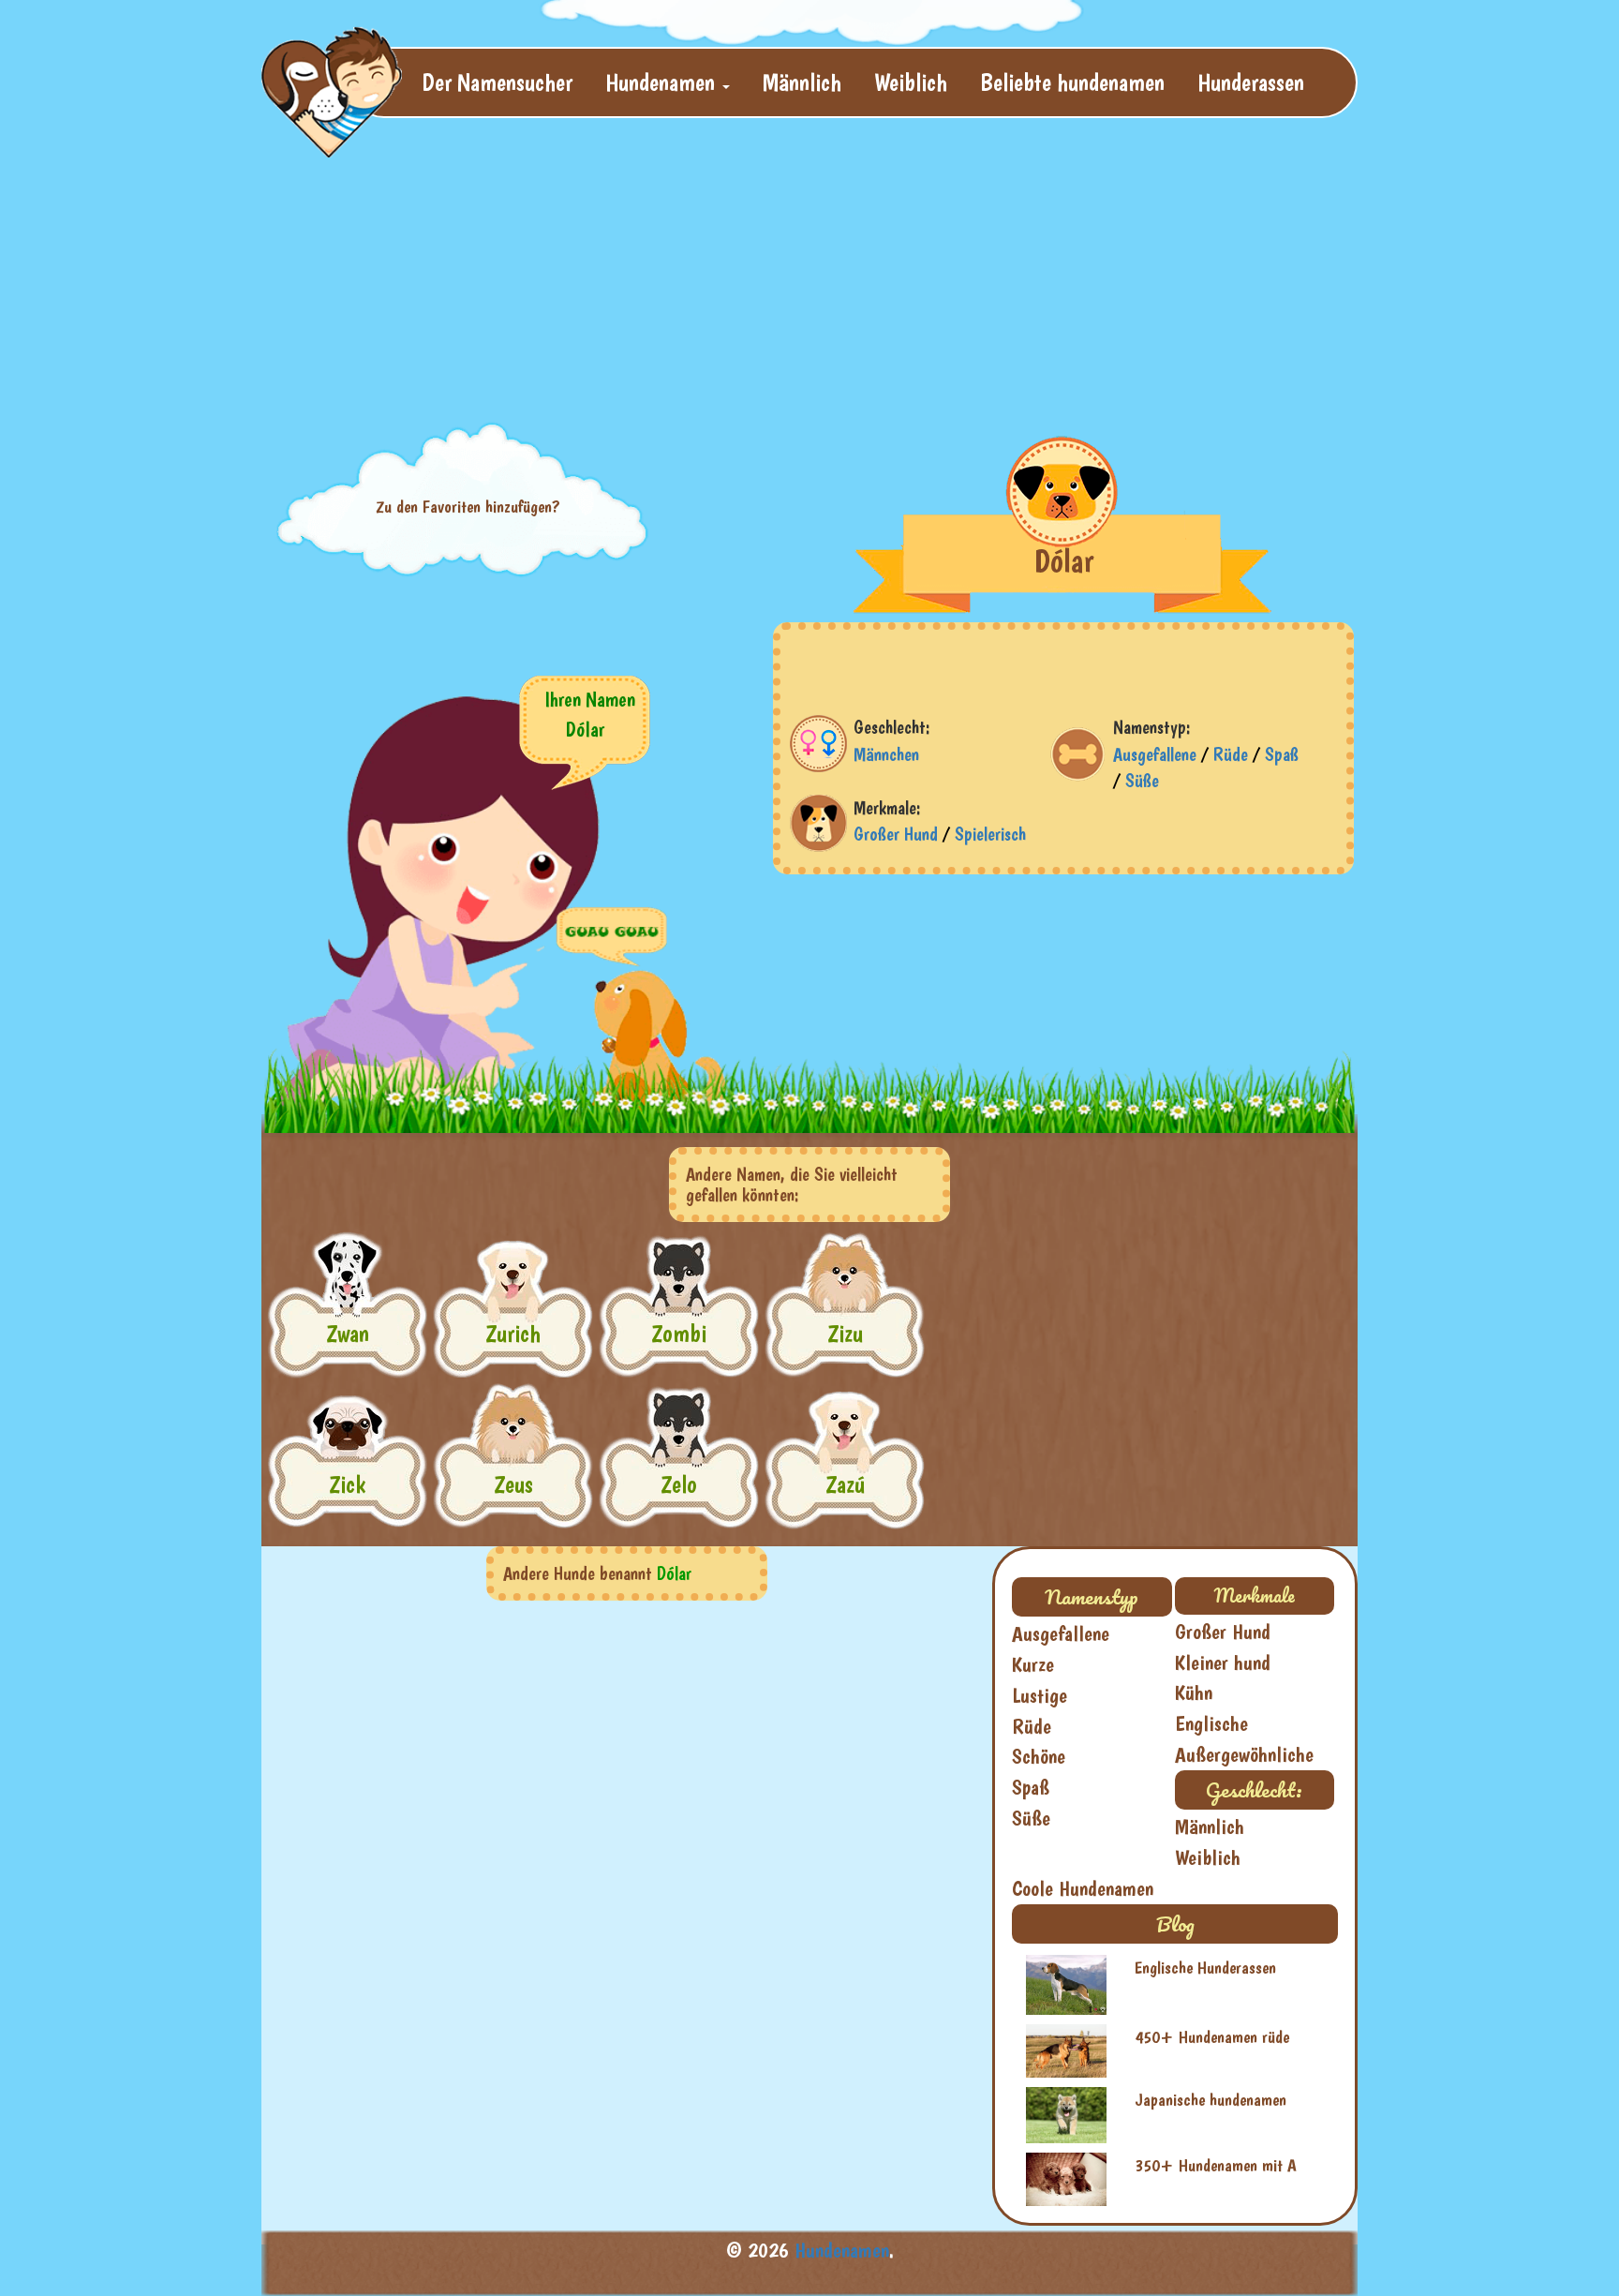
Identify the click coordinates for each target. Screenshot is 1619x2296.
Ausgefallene (1155, 754)
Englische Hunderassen (1205, 1968)
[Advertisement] (716, 268)
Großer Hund (896, 834)
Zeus (513, 1484)
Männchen (886, 754)
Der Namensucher (497, 82)
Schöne (1039, 1756)
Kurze (1033, 1664)
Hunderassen (1251, 82)
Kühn (1194, 1692)
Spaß (1282, 754)
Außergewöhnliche (1244, 1754)
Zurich (513, 1333)
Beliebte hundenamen (1072, 82)
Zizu (845, 1333)
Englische (1211, 1723)
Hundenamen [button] (663, 82)
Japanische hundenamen (1211, 2100)
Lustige (1040, 1695)
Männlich (802, 82)
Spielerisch (990, 834)
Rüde (1231, 754)
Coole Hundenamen (1083, 1888)
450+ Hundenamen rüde (1212, 2037)
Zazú (845, 1484)
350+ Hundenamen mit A (1216, 2165)
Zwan (348, 1333)
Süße (1142, 781)
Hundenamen (842, 2250)
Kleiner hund (1223, 1662)
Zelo (679, 1484)
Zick (347, 1484)
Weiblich (911, 82)
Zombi (679, 1333)
